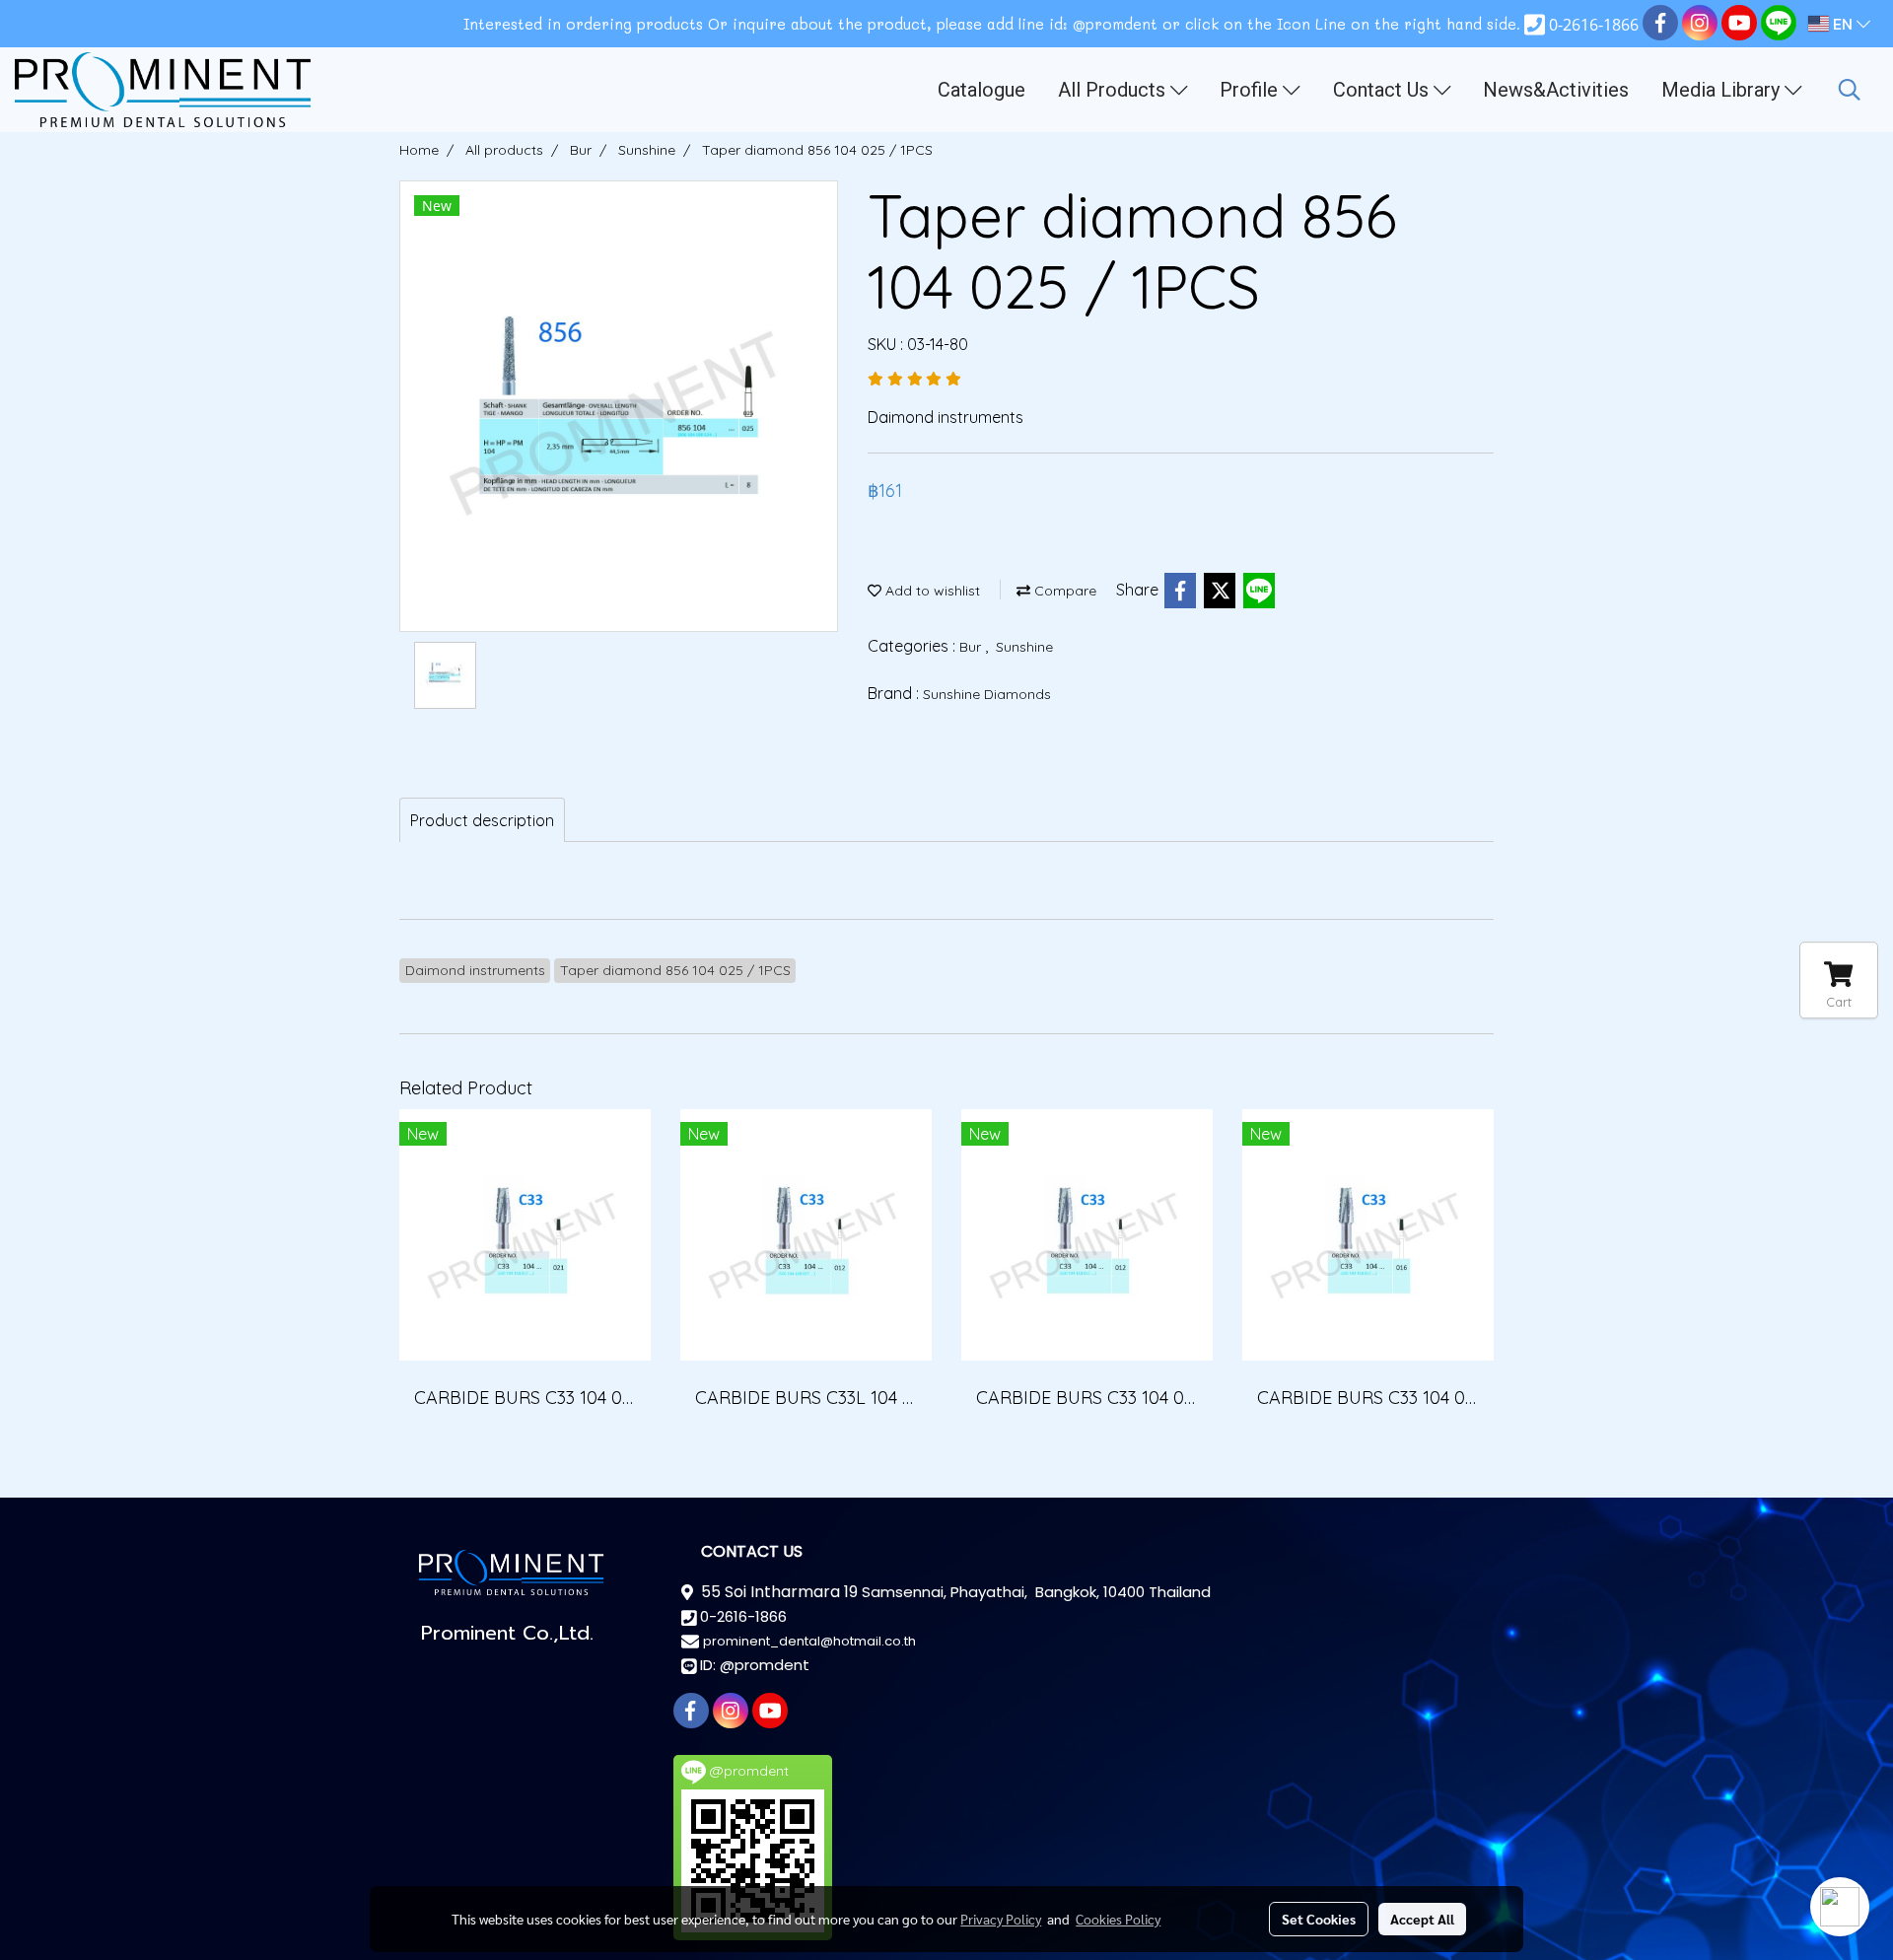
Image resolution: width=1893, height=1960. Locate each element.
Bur (972, 647)
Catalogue (982, 90)
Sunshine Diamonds (987, 694)
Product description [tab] (482, 820)
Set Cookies (1319, 1919)
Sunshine (1024, 647)
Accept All (1422, 1919)
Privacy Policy (1001, 1919)
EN (1843, 24)
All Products (1114, 90)
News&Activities (1556, 90)
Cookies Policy (1118, 1919)
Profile (1251, 90)
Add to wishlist (931, 591)
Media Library (1723, 90)
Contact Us (1383, 90)
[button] (1850, 90)
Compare (1063, 591)
